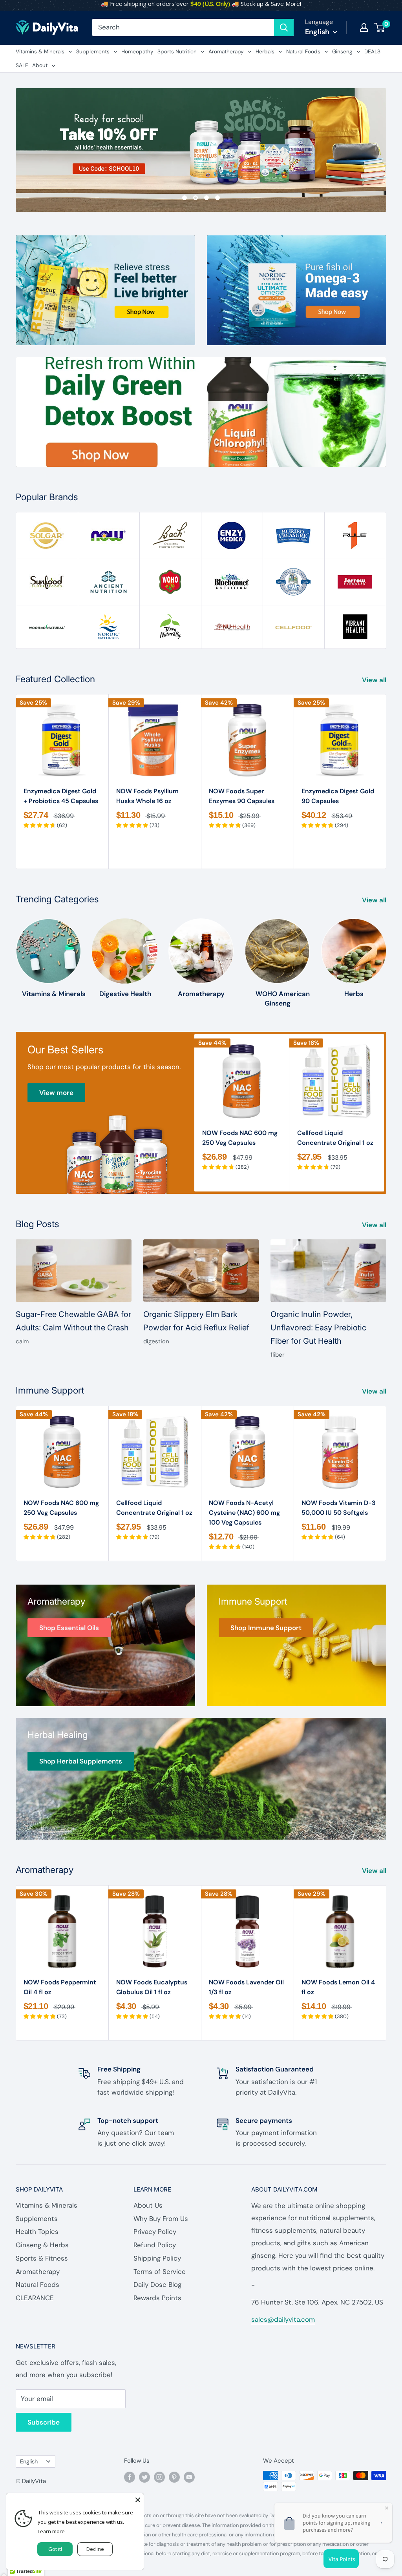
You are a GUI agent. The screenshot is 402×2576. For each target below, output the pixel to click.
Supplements (93, 52)
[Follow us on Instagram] (159, 2477)
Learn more (51, 2531)
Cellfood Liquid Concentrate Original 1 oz (335, 1138)
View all (375, 680)
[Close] (138, 2499)
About (40, 65)
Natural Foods (303, 52)
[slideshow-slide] (201, 150)
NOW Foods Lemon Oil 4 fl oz (338, 1987)
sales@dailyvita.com (283, 2319)
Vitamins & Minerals (40, 52)
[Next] (386, 782)
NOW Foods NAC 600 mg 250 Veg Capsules (240, 1138)
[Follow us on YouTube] (189, 2477)
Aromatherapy (226, 52)
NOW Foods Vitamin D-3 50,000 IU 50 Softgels (339, 1508)
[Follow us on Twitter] (144, 2477)
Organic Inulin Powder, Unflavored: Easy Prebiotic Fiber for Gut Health (318, 1328)
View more (56, 1093)
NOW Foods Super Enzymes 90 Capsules (242, 796)
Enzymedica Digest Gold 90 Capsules (338, 796)
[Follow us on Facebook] (130, 2477)
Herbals (265, 52)
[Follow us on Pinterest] (174, 2477)
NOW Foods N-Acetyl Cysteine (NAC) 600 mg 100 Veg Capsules (244, 1513)
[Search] (284, 27)
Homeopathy (137, 52)
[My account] (364, 27)
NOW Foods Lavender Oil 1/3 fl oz (246, 1987)
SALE (22, 65)
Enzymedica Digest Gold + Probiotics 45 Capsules (61, 796)
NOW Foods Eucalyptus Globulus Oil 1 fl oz (152, 1987)
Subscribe (44, 2422)
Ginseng (342, 52)
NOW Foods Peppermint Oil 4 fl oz (60, 1987)
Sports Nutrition (177, 52)
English (29, 2461)
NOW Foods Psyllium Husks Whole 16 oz (147, 796)
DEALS (372, 52)
